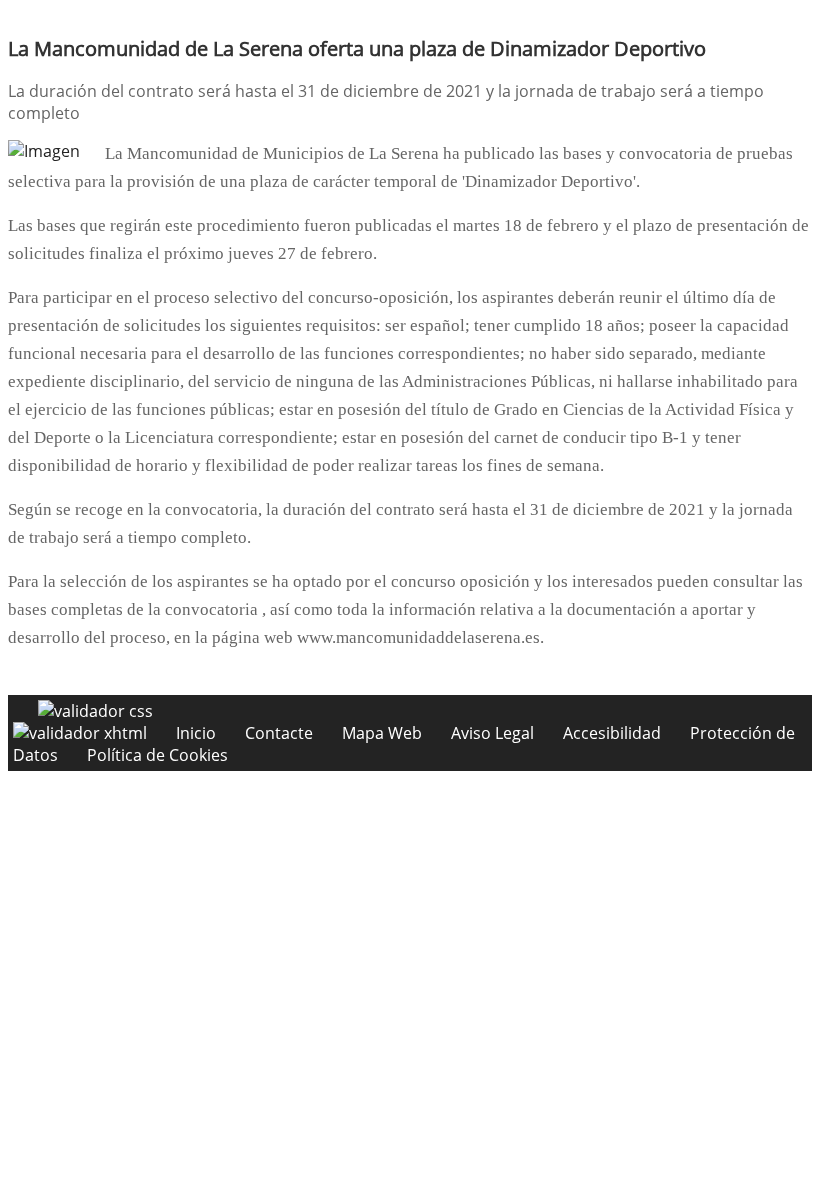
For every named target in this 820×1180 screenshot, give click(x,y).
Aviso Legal (492, 733)
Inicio (196, 733)
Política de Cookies (157, 755)
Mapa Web (382, 733)
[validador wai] (82, 733)
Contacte (279, 733)
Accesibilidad (612, 733)
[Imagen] (44, 151)
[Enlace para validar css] (95, 711)
